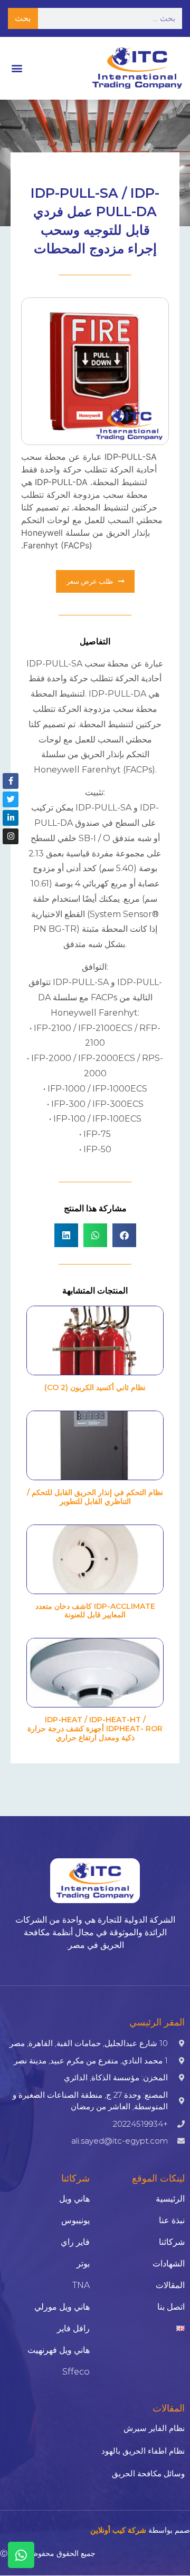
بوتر (83, 2264)
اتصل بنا (171, 2307)
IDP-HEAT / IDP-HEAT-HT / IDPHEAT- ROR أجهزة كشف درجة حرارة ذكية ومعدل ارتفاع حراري (95, 1729)
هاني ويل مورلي (62, 2307)
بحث (23, 18)
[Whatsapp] (21, 2555)
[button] (17, 68)
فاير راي (75, 2242)
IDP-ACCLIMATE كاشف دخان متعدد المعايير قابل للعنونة (95, 1611)
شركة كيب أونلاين (118, 2530)
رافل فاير (73, 2328)
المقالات (170, 2285)
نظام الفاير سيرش (154, 2428)
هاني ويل (74, 2199)
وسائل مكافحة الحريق (148, 2473)
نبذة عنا (172, 2220)
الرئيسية (170, 2199)
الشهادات (169, 2264)
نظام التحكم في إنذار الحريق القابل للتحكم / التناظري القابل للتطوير (95, 1497)
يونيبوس (75, 2220)
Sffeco (76, 2372)
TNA (81, 2285)
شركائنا (172, 2242)
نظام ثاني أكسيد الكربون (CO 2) (95, 1387)
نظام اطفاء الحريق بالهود (143, 2451)
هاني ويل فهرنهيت (59, 2350)
